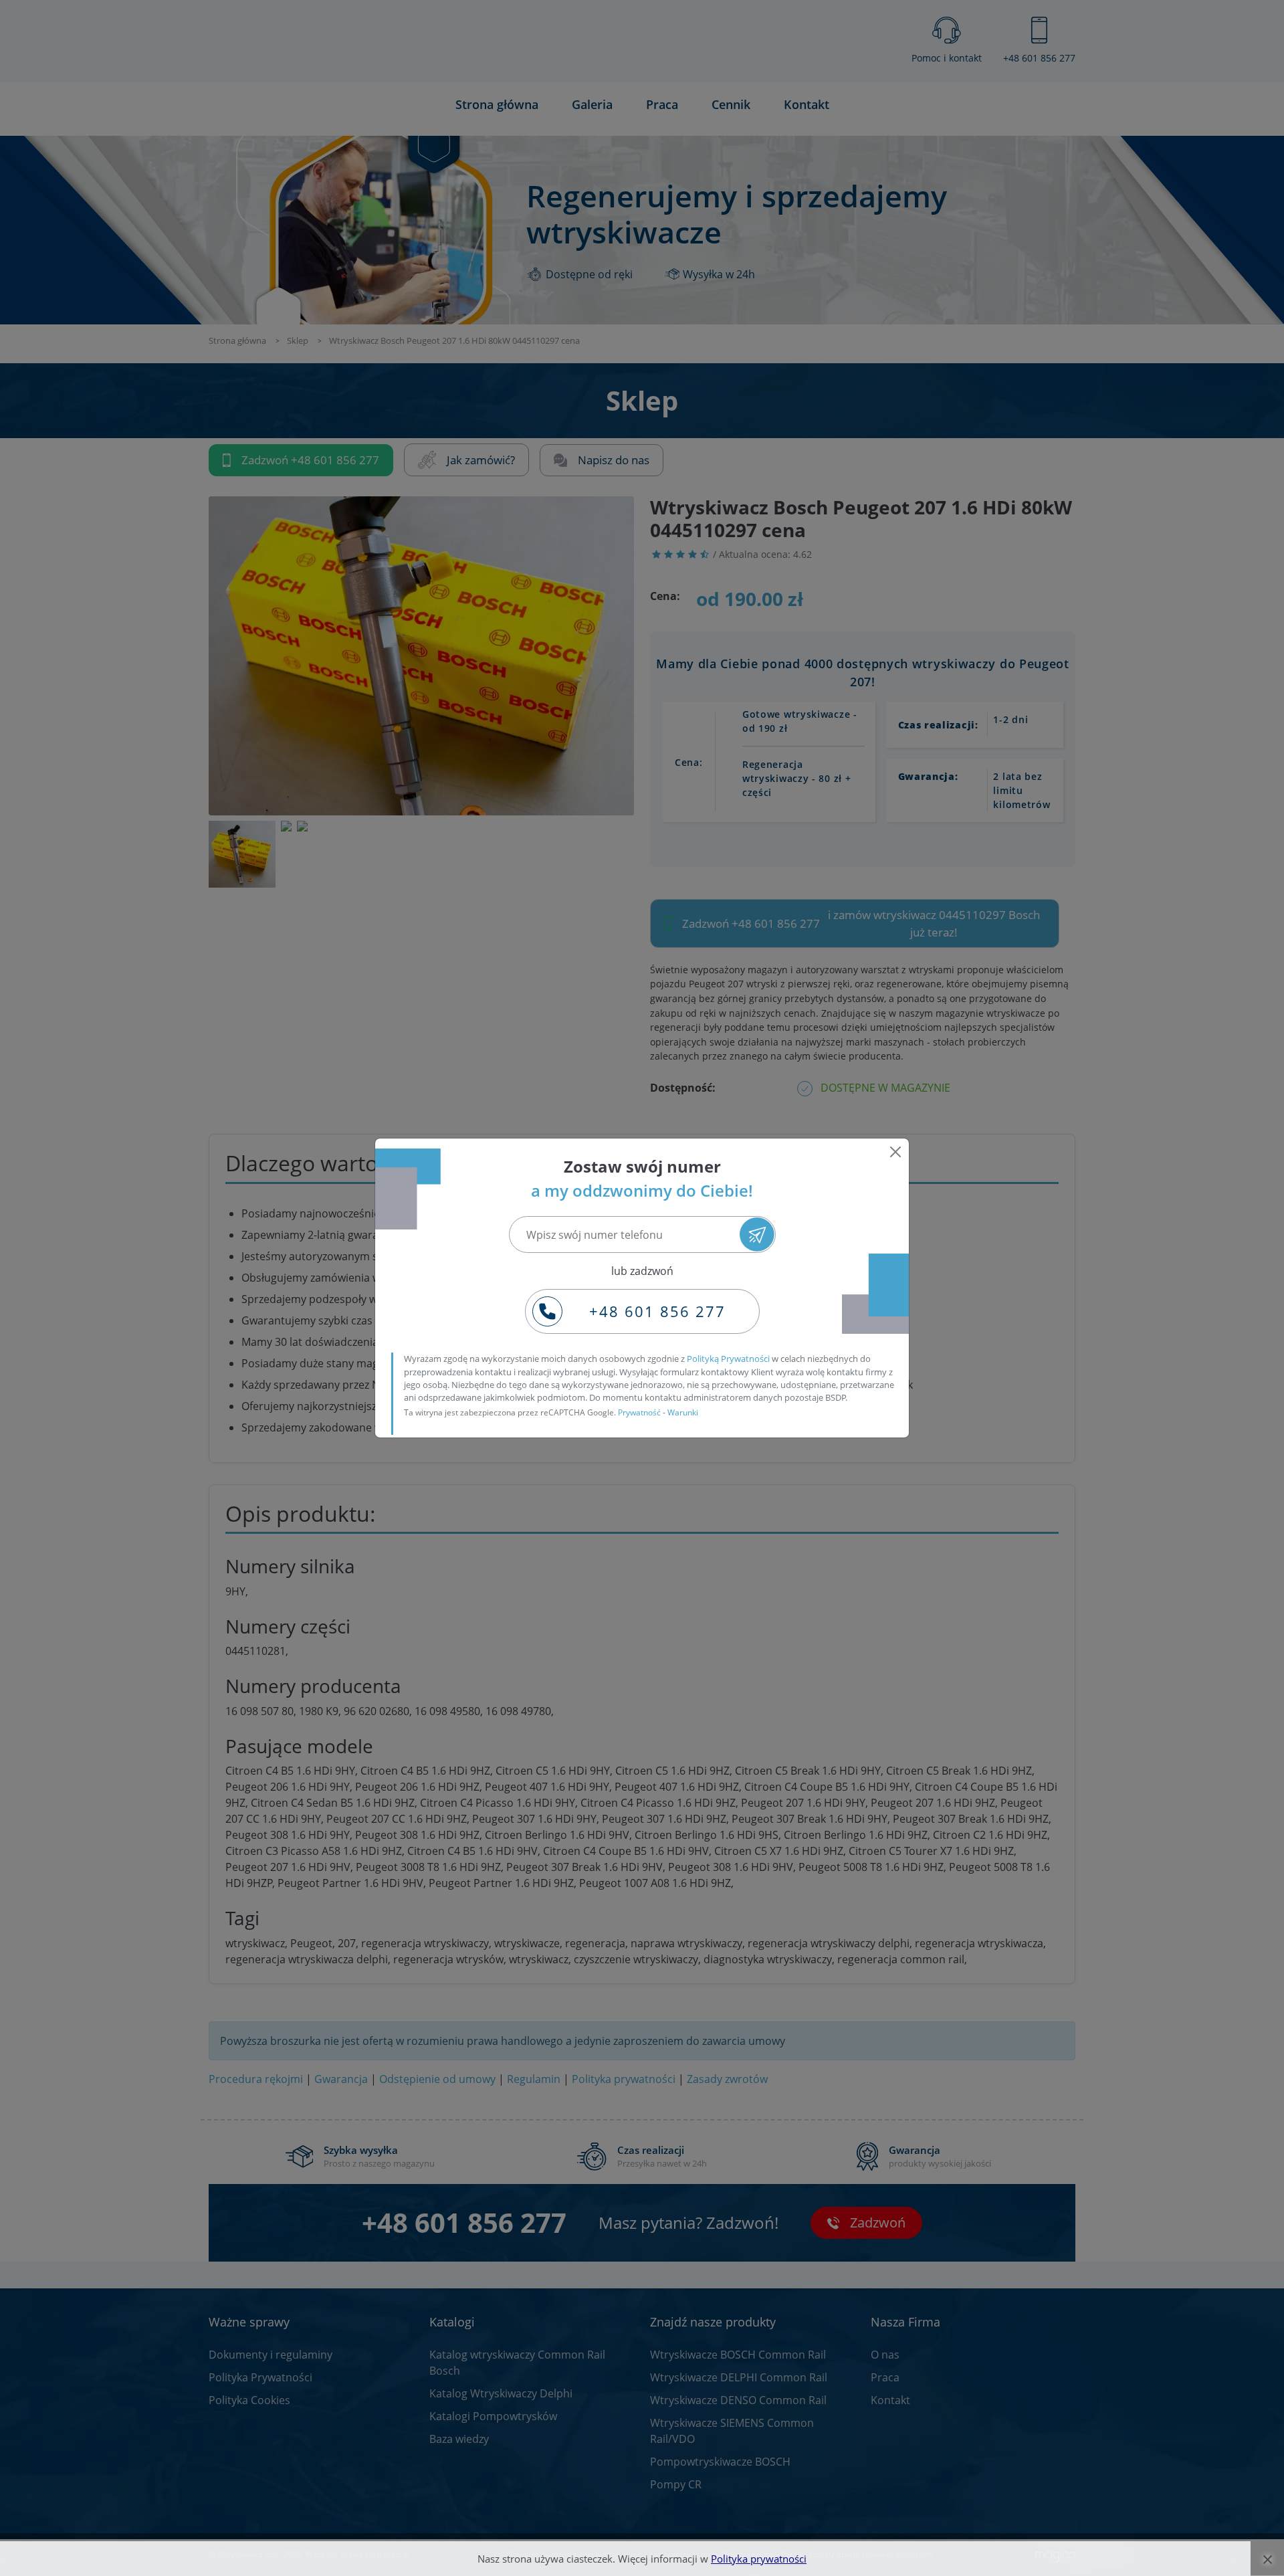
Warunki (683, 1412)
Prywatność (639, 1412)
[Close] (895, 1152)
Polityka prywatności (759, 2559)
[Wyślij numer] (757, 1234)
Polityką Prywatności (728, 1359)
